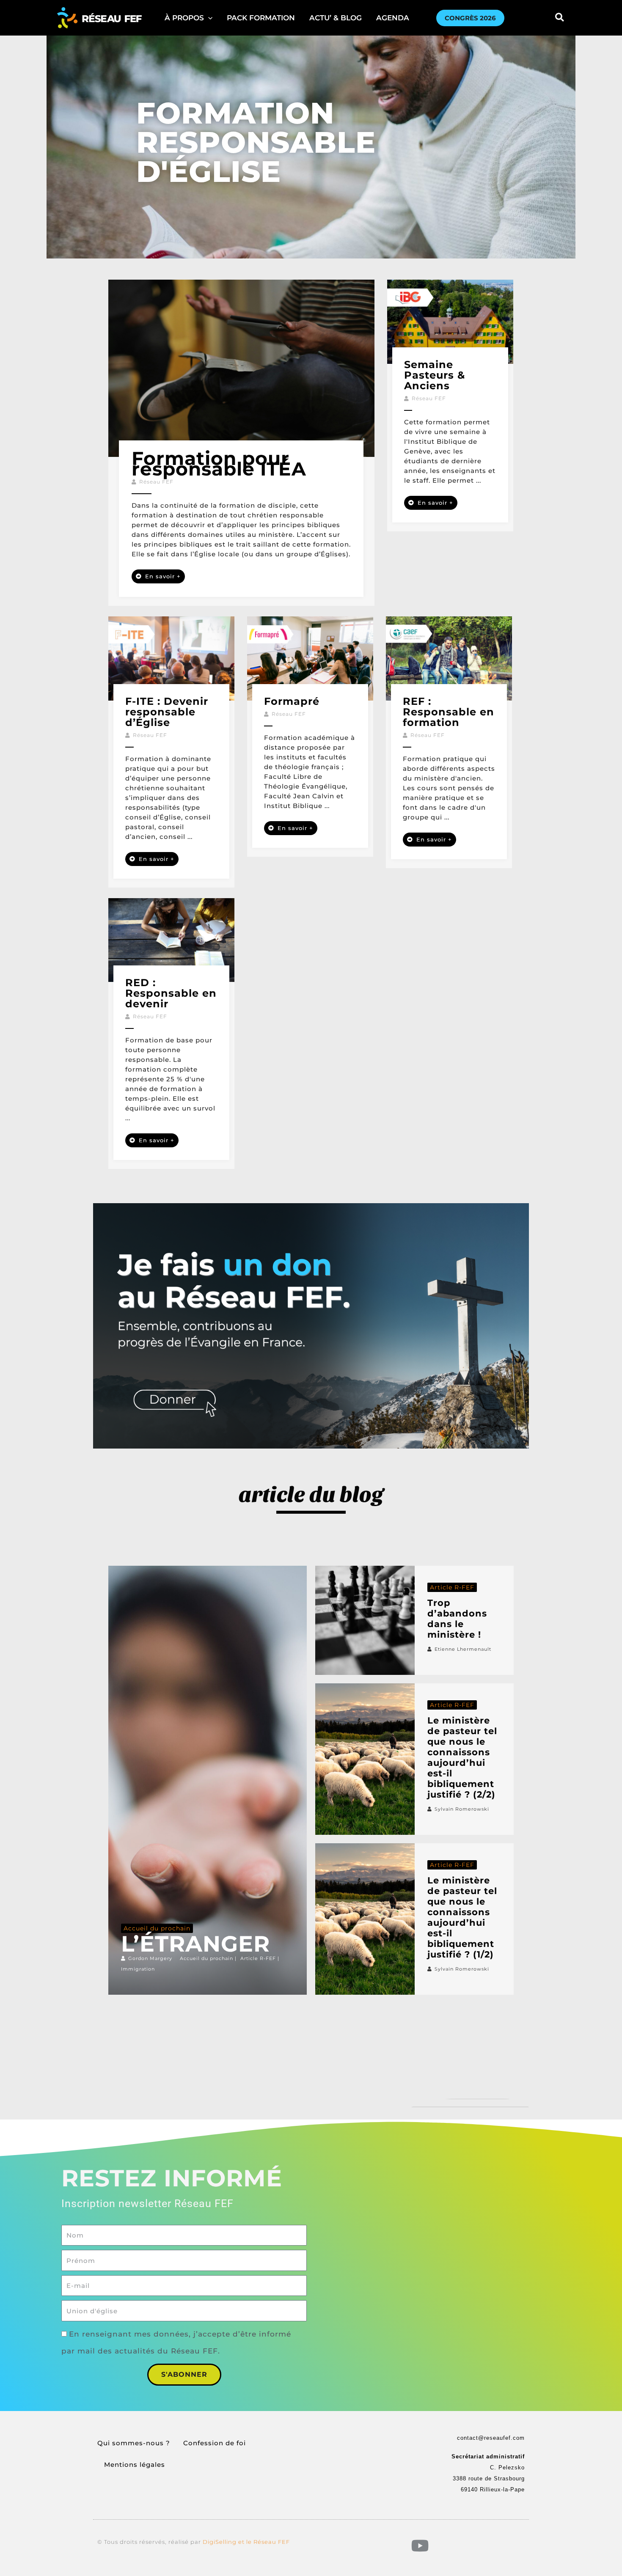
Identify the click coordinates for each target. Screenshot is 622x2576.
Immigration (138, 1969)
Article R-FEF (258, 1958)
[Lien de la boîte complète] (241, 443)
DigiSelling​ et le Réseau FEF (246, 2542)
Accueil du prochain (157, 1928)
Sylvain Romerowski (462, 1809)
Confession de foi (215, 2443)
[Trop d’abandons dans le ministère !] (365, 1620)
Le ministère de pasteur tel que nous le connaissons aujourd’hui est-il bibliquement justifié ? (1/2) (462, 1917)
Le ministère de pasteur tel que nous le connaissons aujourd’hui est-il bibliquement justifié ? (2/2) (462, 1757)
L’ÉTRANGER (195, 1944)
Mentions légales (135, 2465)
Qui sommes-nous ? (134, 2443)
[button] (189, 18)
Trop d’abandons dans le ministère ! (457, 1619)
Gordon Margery (150, 1958)
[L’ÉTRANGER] (208, 1780)
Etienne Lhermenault (463, 1649)
